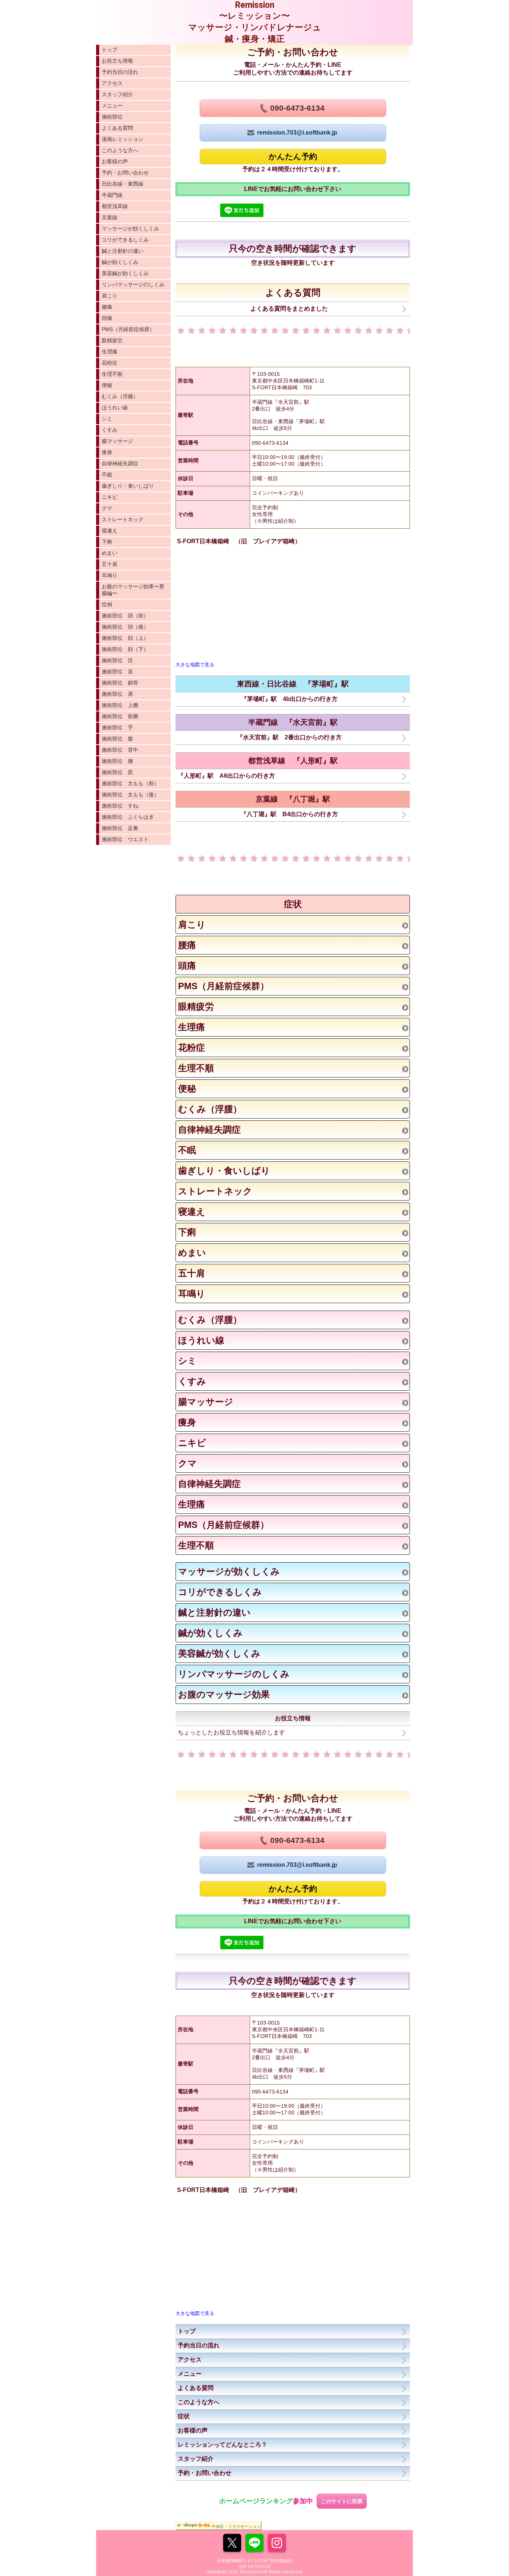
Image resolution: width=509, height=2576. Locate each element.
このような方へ (120, 150)
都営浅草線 (115, 206)
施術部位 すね (120, 806)
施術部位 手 (117, 727)
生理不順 (112, 374)
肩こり (110, 296)
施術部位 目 (117, 660)
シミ (107, 419)
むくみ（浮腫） (120, 396)
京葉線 (110, 217)
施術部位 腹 (117, 739)
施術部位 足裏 (120, 828)
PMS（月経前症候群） (128, 329)
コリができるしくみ (125, 240)
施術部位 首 (117, 671)
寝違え (110, 531)
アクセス (112, 83)
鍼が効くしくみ (120, 262)
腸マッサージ (117, 441)
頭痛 (107, 318)
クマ (107, 508)
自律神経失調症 (120, 463)
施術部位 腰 (117, 761)
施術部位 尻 (117, 772)
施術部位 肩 (117, 694)
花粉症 (110, 363)
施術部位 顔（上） (125, 638)
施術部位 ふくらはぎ (128, 817)
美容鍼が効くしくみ (125, 273)
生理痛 (110, 352)
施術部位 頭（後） (125, 627)
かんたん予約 (293, 156)
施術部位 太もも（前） (130, 783)
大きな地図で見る (195, 665)
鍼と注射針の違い (123, 251)
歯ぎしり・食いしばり (128, 486)
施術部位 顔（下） (125, 649)
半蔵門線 (112, 195)
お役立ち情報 (117, 61)
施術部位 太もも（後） (130, 795)
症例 (107, 604)
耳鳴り (110, 575)
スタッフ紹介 (117, 94)
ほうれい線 (115, 408)
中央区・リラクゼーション (236, 2526)
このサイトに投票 (342, 2501)
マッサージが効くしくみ (130, 229)
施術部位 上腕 (120, 705)
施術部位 (112, 117)
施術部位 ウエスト (125, 839)
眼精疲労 (112, 340)
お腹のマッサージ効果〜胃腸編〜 (133, 590)
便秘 (107, 385)
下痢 (107, 542)
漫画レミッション (123, 139)
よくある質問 (117, 128)
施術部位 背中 (120, 750)
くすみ (110, 430)
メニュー (112, 106)
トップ (110, 50)
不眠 (107, 475)
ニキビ (110, 497)
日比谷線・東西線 (123, 184)
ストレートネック (123, 519)
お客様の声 (115, 161)
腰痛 (107, 307)
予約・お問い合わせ (125, 173)
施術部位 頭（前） (125, 616)
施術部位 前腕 (120, 716)
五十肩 (110, 564)
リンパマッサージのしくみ (133, 284)
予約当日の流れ (120, 72)
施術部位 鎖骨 (120, 683)
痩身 (107, 452)
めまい (110, 553)
